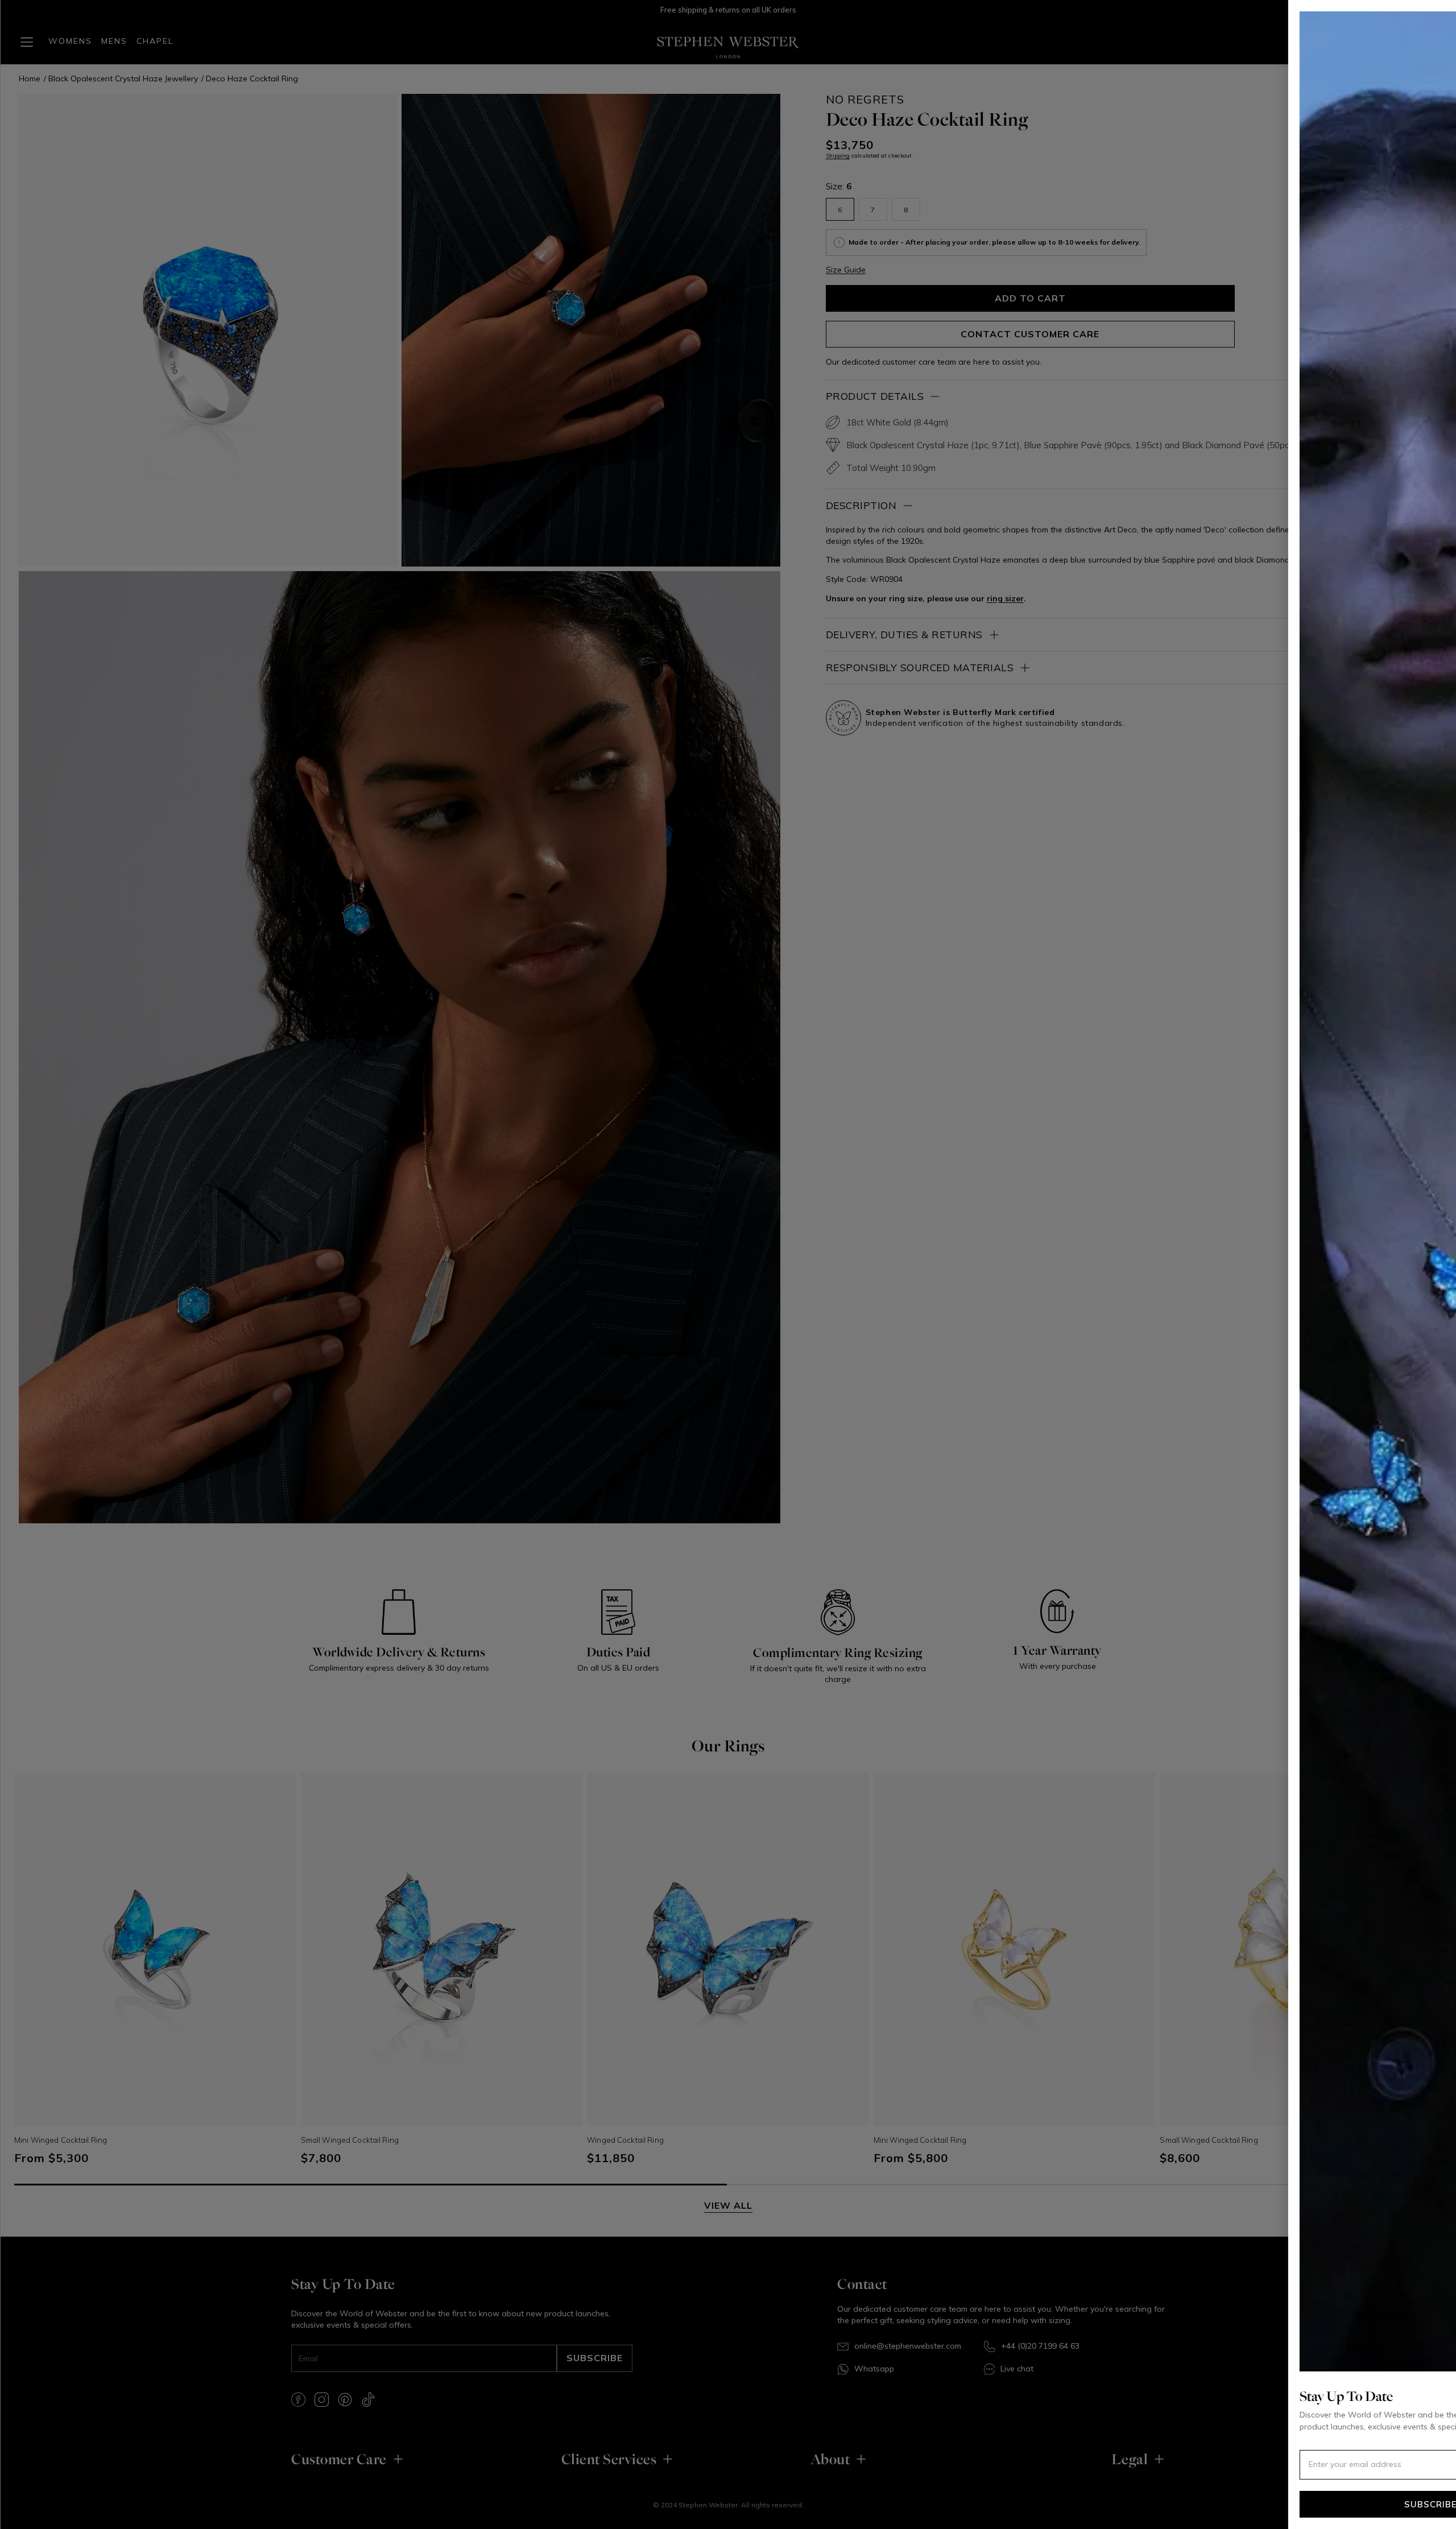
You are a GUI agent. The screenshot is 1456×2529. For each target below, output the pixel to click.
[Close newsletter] (1430, 26)
